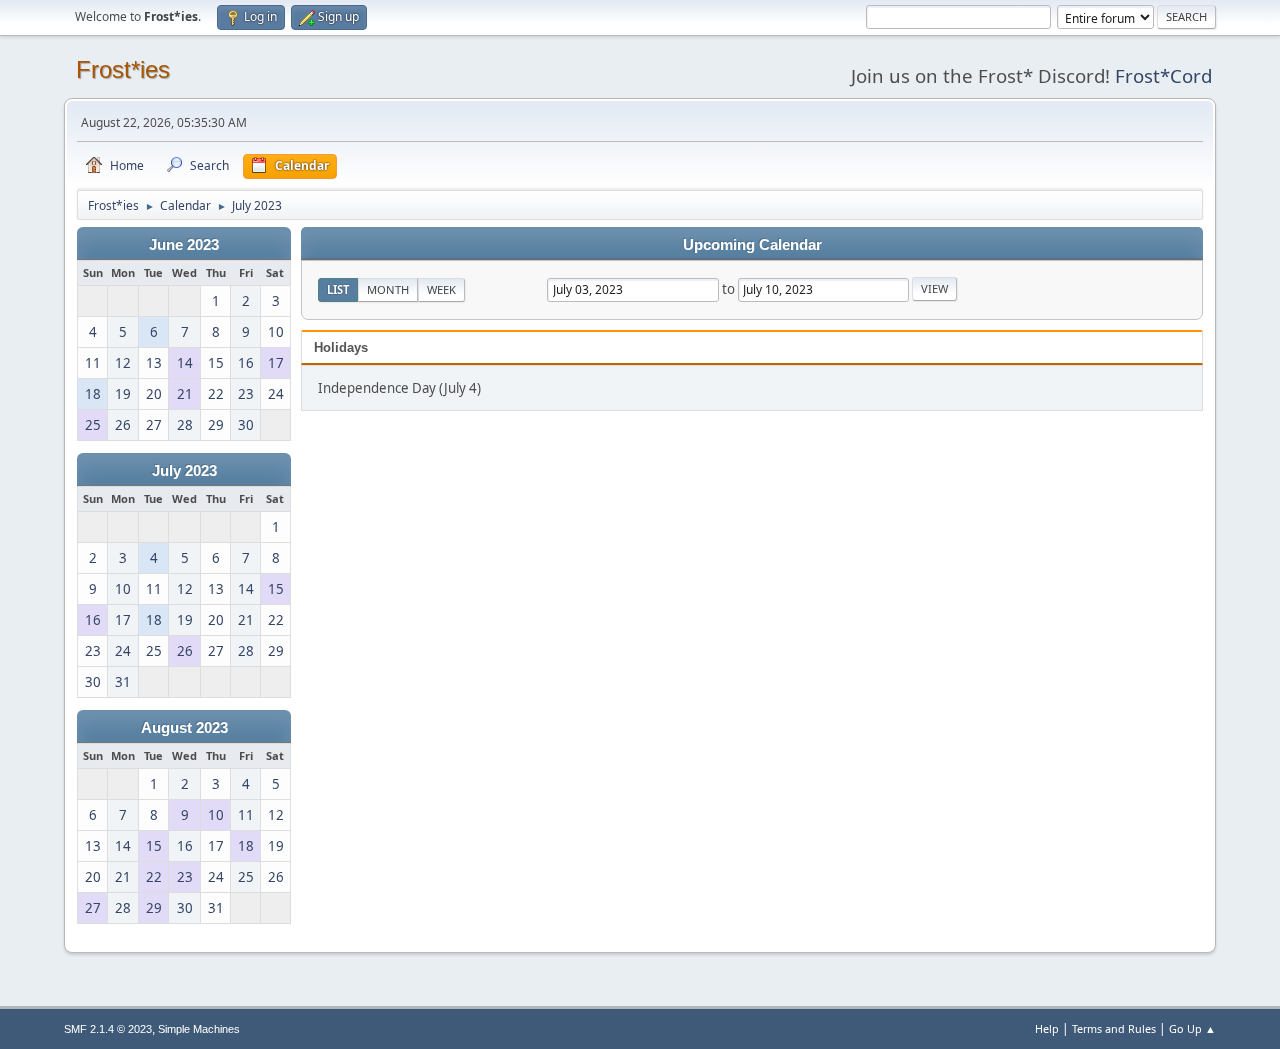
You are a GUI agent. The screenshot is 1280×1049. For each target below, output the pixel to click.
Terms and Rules (1114, 1028)
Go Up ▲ (1192, 1028)
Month (388, 289)
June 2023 (184, 245)
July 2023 (184, 471)
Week (441, 289)
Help (1047, 1028)
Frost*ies (123, 69)
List (338, 289)
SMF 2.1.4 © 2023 (108, 1029)
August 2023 (184, 728)
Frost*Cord (1163, 75)
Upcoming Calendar (752, 245)
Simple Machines (199, 1029)
